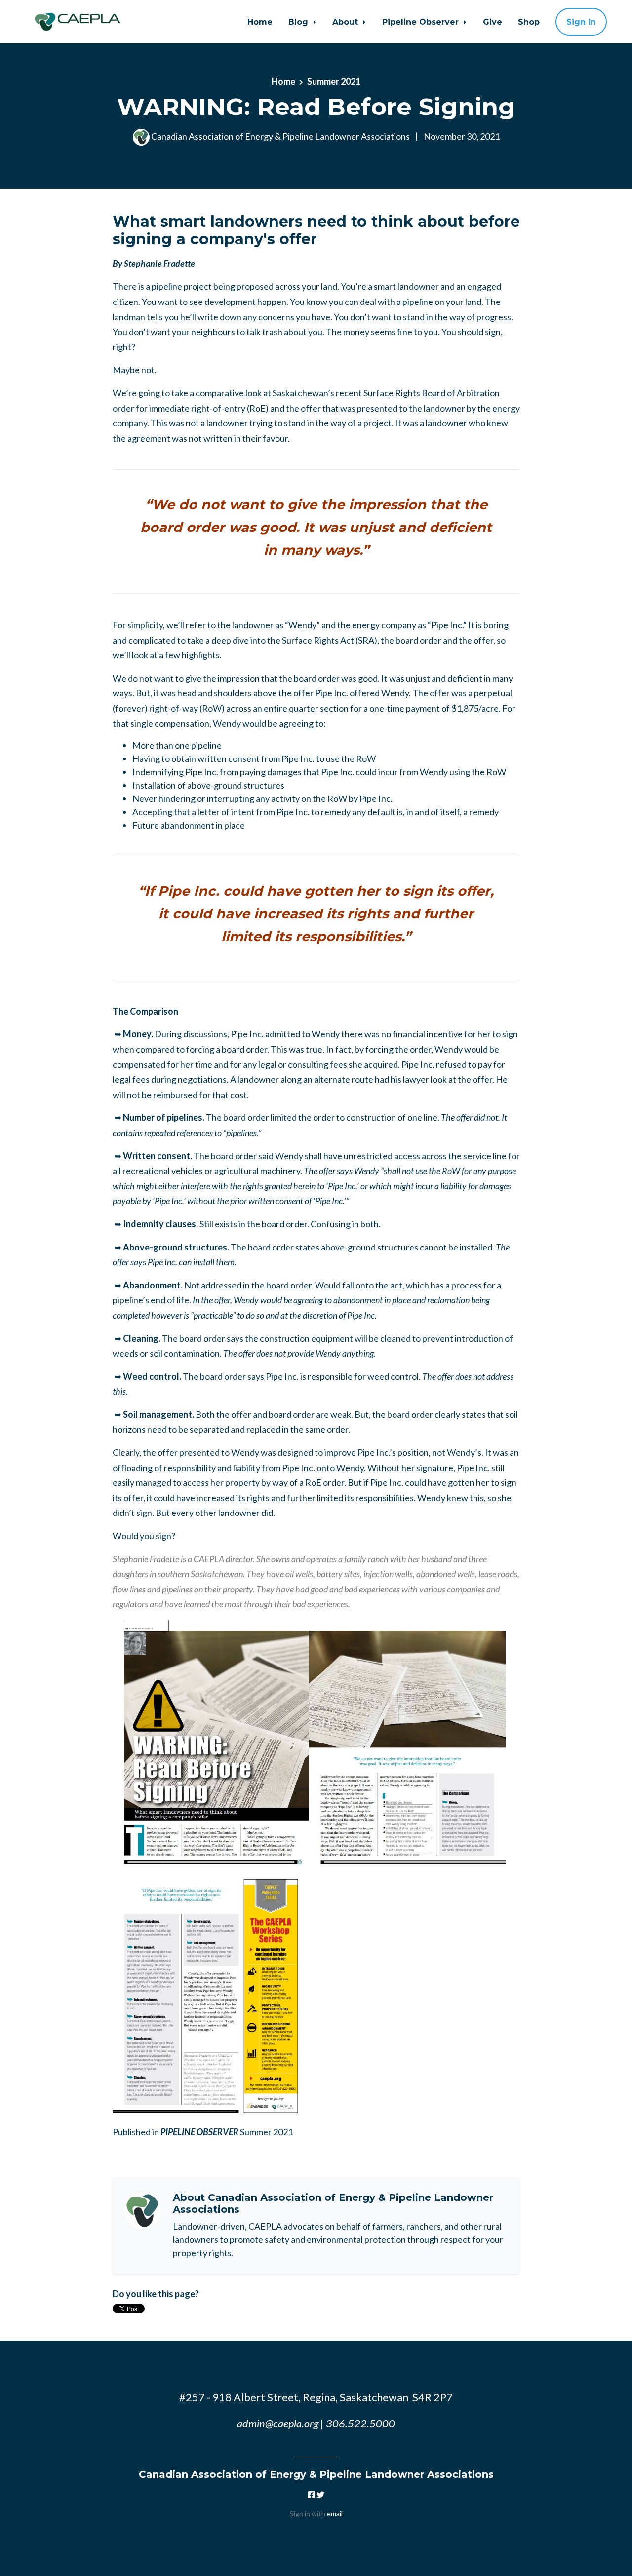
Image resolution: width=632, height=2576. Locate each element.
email (335, 2514)
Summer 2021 (334, 81)
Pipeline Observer (422, 22)
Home (260, 22)
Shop (529, 22)
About (346, 22)
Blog (299, 22)
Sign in (581, 22)
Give (493, 22)
